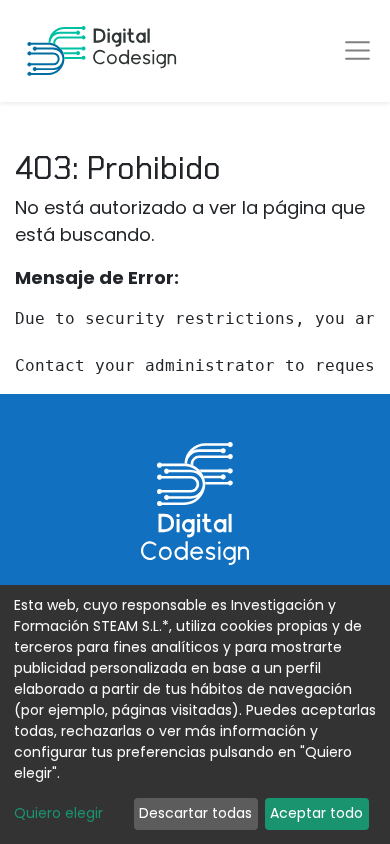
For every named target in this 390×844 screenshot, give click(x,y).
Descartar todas (195, 813)
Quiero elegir (58, 813)
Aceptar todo (316, 813)
